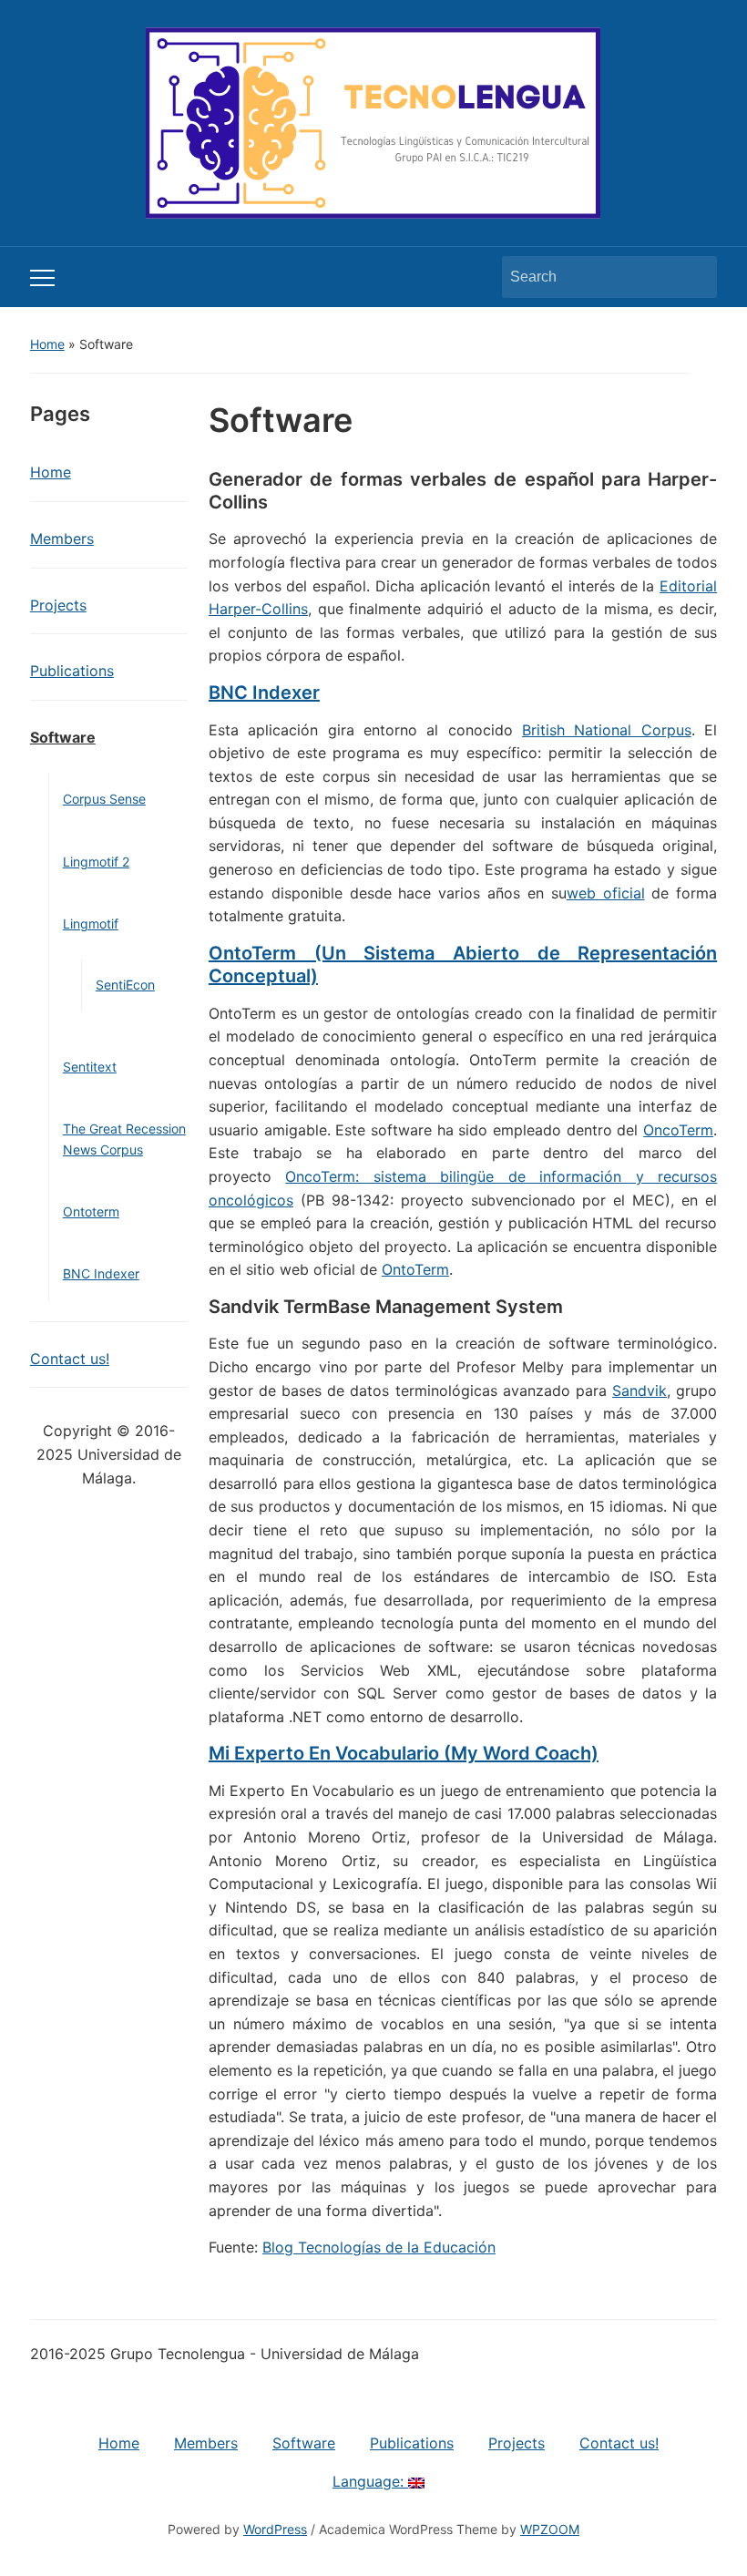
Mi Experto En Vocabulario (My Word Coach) (404, 1753)
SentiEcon (125, 985)
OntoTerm (415, 1269)
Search (694, 277)
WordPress (275, 2529)
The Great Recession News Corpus (124, 1139)
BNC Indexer (101, 1273)
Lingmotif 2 (96, 862)
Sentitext (90, 1067)
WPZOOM (550, 2529)
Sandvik (640, 1391)
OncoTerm (678, 1130)
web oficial (606, 893)
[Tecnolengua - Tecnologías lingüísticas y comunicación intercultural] (373, 121)
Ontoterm (91, 1211)
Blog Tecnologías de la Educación (379, 2247)
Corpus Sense (104, 799)
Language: (370, 2481)
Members (62, 539)
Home (47, 344)
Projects (58, 605)
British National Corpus (607, 730)
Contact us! (70, 1359)
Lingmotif (91, 924)
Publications (72, 671)
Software (63, 737)
